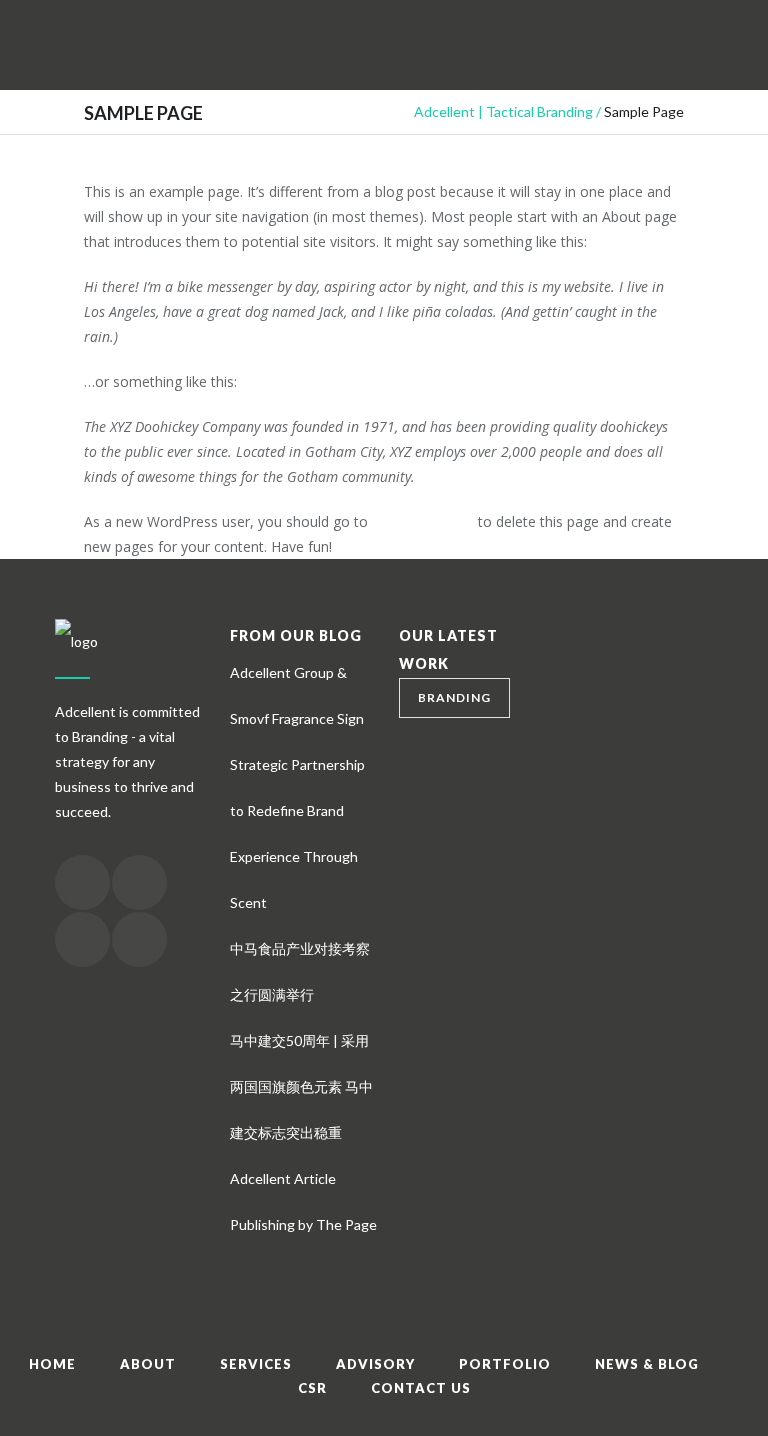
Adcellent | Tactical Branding (503, 111)
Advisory (375, 1364)
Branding (454, 697)
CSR (312, 1388)
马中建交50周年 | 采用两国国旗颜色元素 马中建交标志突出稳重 (301, 1086)
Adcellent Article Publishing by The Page (303, 1201)
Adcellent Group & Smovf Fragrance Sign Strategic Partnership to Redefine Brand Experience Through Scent (297, 787)
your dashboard (423, 521)
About (148, 1364)
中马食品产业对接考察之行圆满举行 (300, 971)
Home (52, 1364)
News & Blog (647, 1364)
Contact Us (421, 1388)
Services (256, 1364)
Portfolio (505, 1364)
